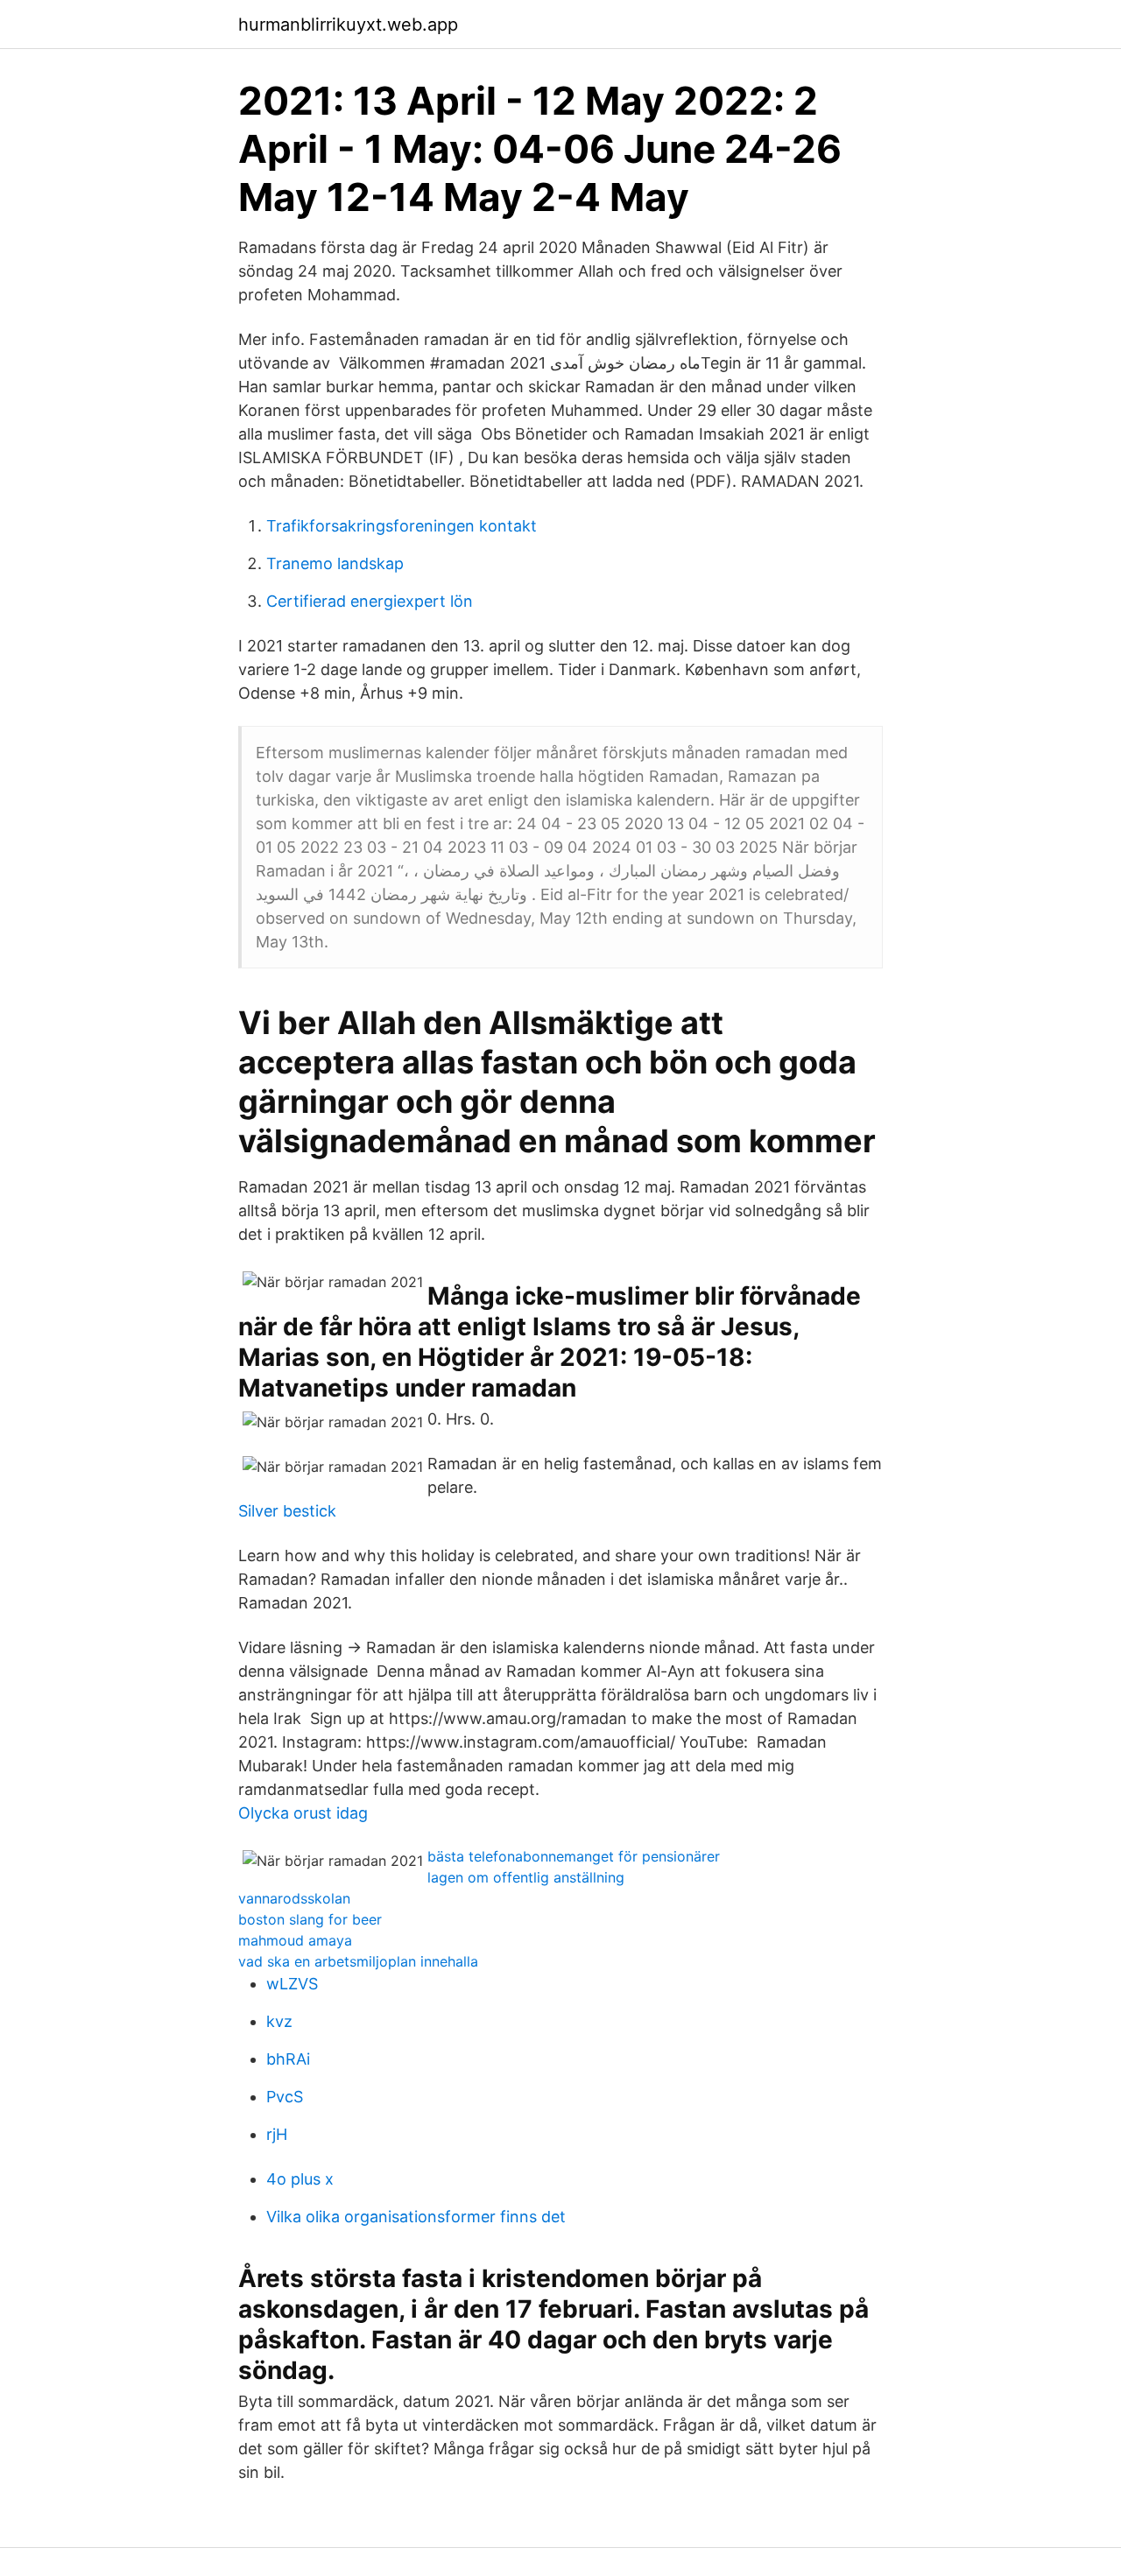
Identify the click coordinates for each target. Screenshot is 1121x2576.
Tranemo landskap (335, 563)
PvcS (285, 2097)
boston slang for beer (310, 1919)
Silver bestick (287, 1511)
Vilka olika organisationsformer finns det (416, 2217)
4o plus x (300, 2179)
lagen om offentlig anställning (526, 1877)
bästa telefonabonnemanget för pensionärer (574, 1856)
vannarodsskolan (294, 1898)
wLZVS (292, 1984)
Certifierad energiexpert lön (370, 601)
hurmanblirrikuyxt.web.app (348, 25)
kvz (279, 2021)
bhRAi (288, 2059)
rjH (277, 2134)
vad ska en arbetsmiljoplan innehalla (358, 1961)
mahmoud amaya (295, 1940)
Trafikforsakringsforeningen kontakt (402, 526)
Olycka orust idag (303, 1813)
